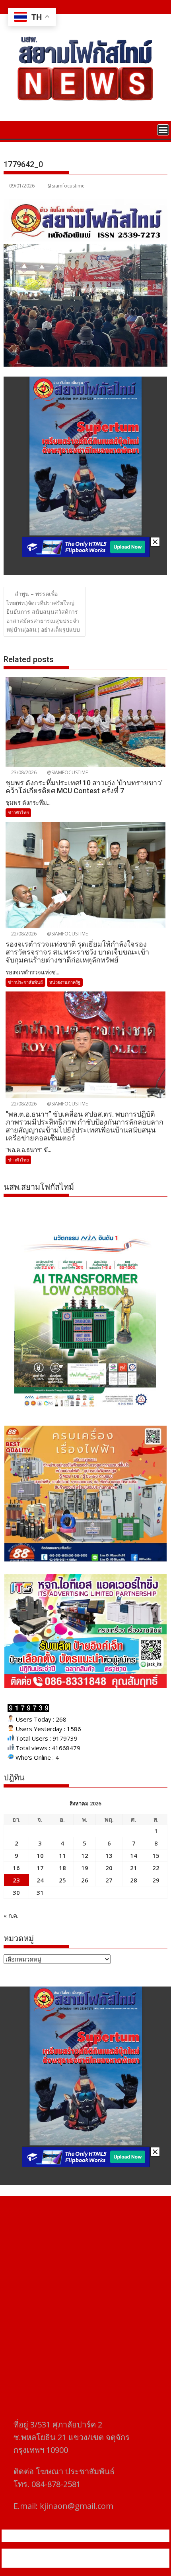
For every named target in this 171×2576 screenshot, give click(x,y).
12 (85, 1855)
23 (16, 1880)
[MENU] (163, 130)
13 (109, 1855)
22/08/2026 (23, 934)
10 (40, 1855)
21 (134, 1868)
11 (62, 1855)
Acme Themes (85, 2563)
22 (156, 1868)
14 (134, 1855)
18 (62, 1868)
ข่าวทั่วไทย (18, 813)
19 (85, 1868)
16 (16, 1868)
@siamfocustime (66, 186)
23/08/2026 (23, 772)
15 (156, 1855)
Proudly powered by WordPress (53, 2553)
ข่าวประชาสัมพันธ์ (25, 982)
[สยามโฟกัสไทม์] (11, 129)
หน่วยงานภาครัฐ (65, 982)
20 (109, 1868)
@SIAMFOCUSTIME (67, 772)
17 (40, 1868)
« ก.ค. (11, 1915)
